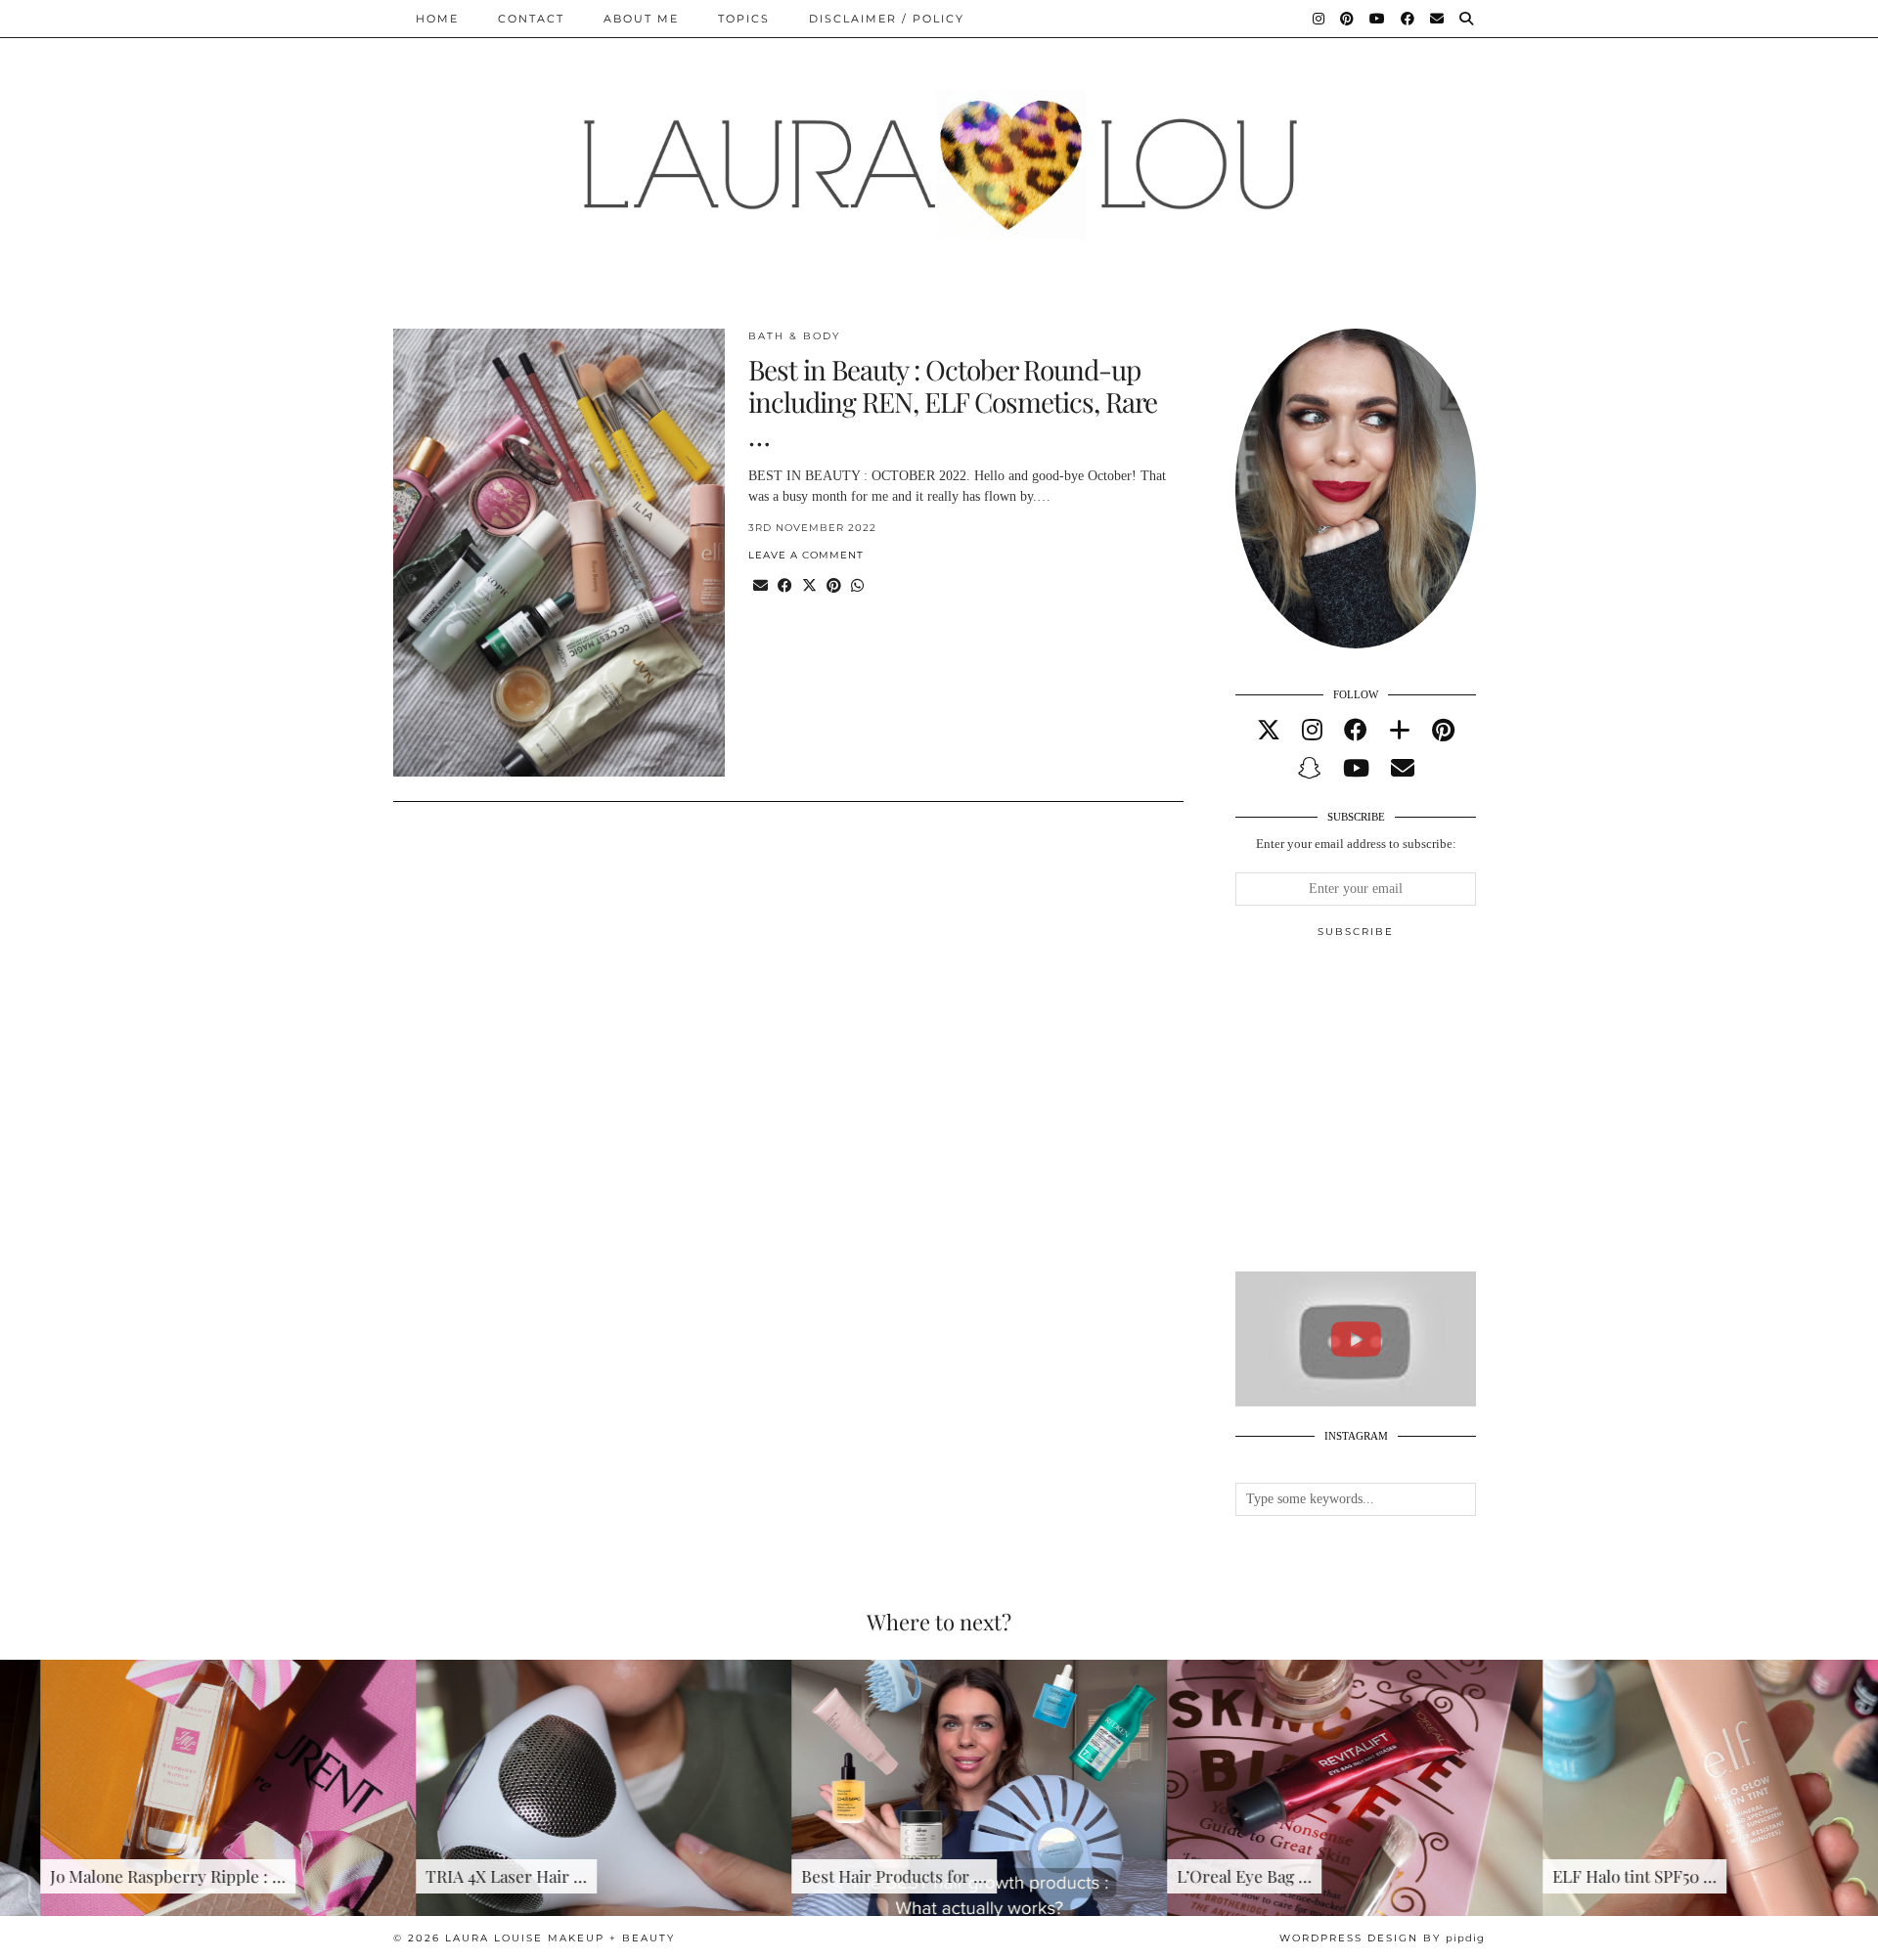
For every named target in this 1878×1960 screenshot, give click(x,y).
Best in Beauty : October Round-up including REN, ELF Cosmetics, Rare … (953, 402)
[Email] (1438, 19)
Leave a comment (806, 555)
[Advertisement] (1382, 1113)
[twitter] (1269, 731)
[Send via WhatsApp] (857, 586)
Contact (531, 19)
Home (437, 19)
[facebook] (1356, 731)
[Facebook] (1408, 19)
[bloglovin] (1400, 731)
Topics (744, 19)
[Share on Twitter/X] (809, 586)
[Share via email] (760, 586)
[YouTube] (1378, 19)
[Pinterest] (1348, 19)
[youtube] (1356, 769)
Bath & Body (794, 336)
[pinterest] (1443, 731)
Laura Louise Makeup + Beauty (560, 1938)
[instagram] (1312, 731)
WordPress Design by (1382, 1938)
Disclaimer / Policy (887, 19)
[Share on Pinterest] (834, 586)
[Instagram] (1319, 19)
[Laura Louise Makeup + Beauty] (939, 150)
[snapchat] (1310, 769)
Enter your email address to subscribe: (1356, 844)
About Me (641, 19)
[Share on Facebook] (785, 586)
